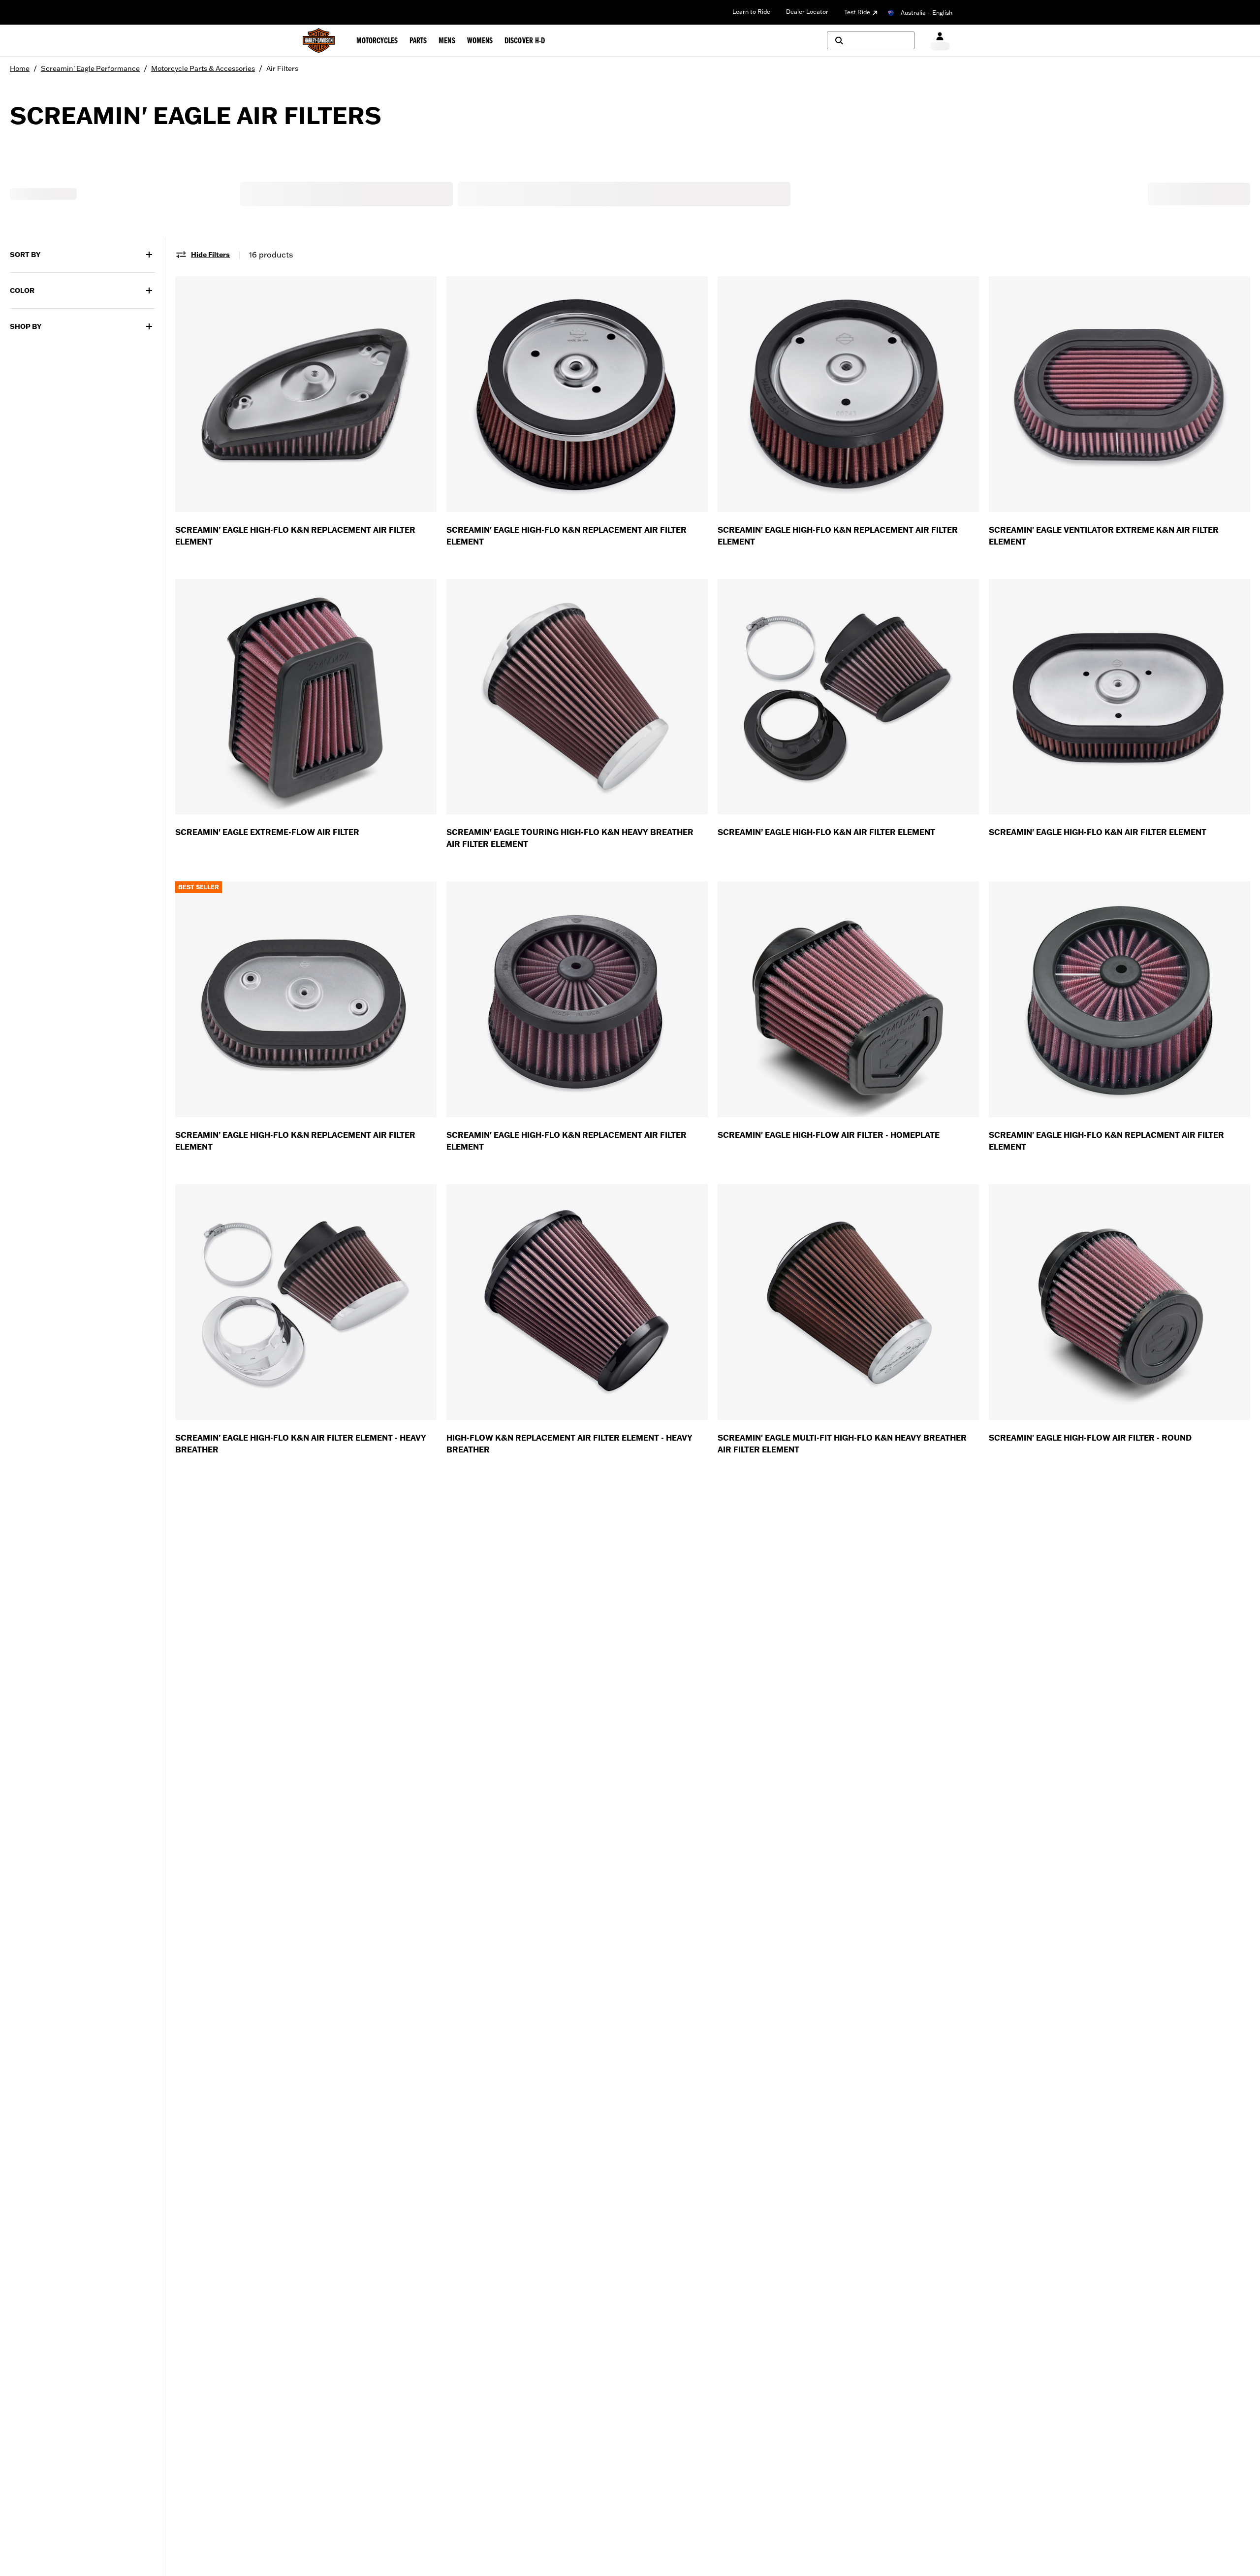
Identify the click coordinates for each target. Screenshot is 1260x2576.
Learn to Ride (751, 12)
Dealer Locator (807, 12)
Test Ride (857, 12)
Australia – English (927, 13)
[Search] (871, 40)
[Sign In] (940, 41)
